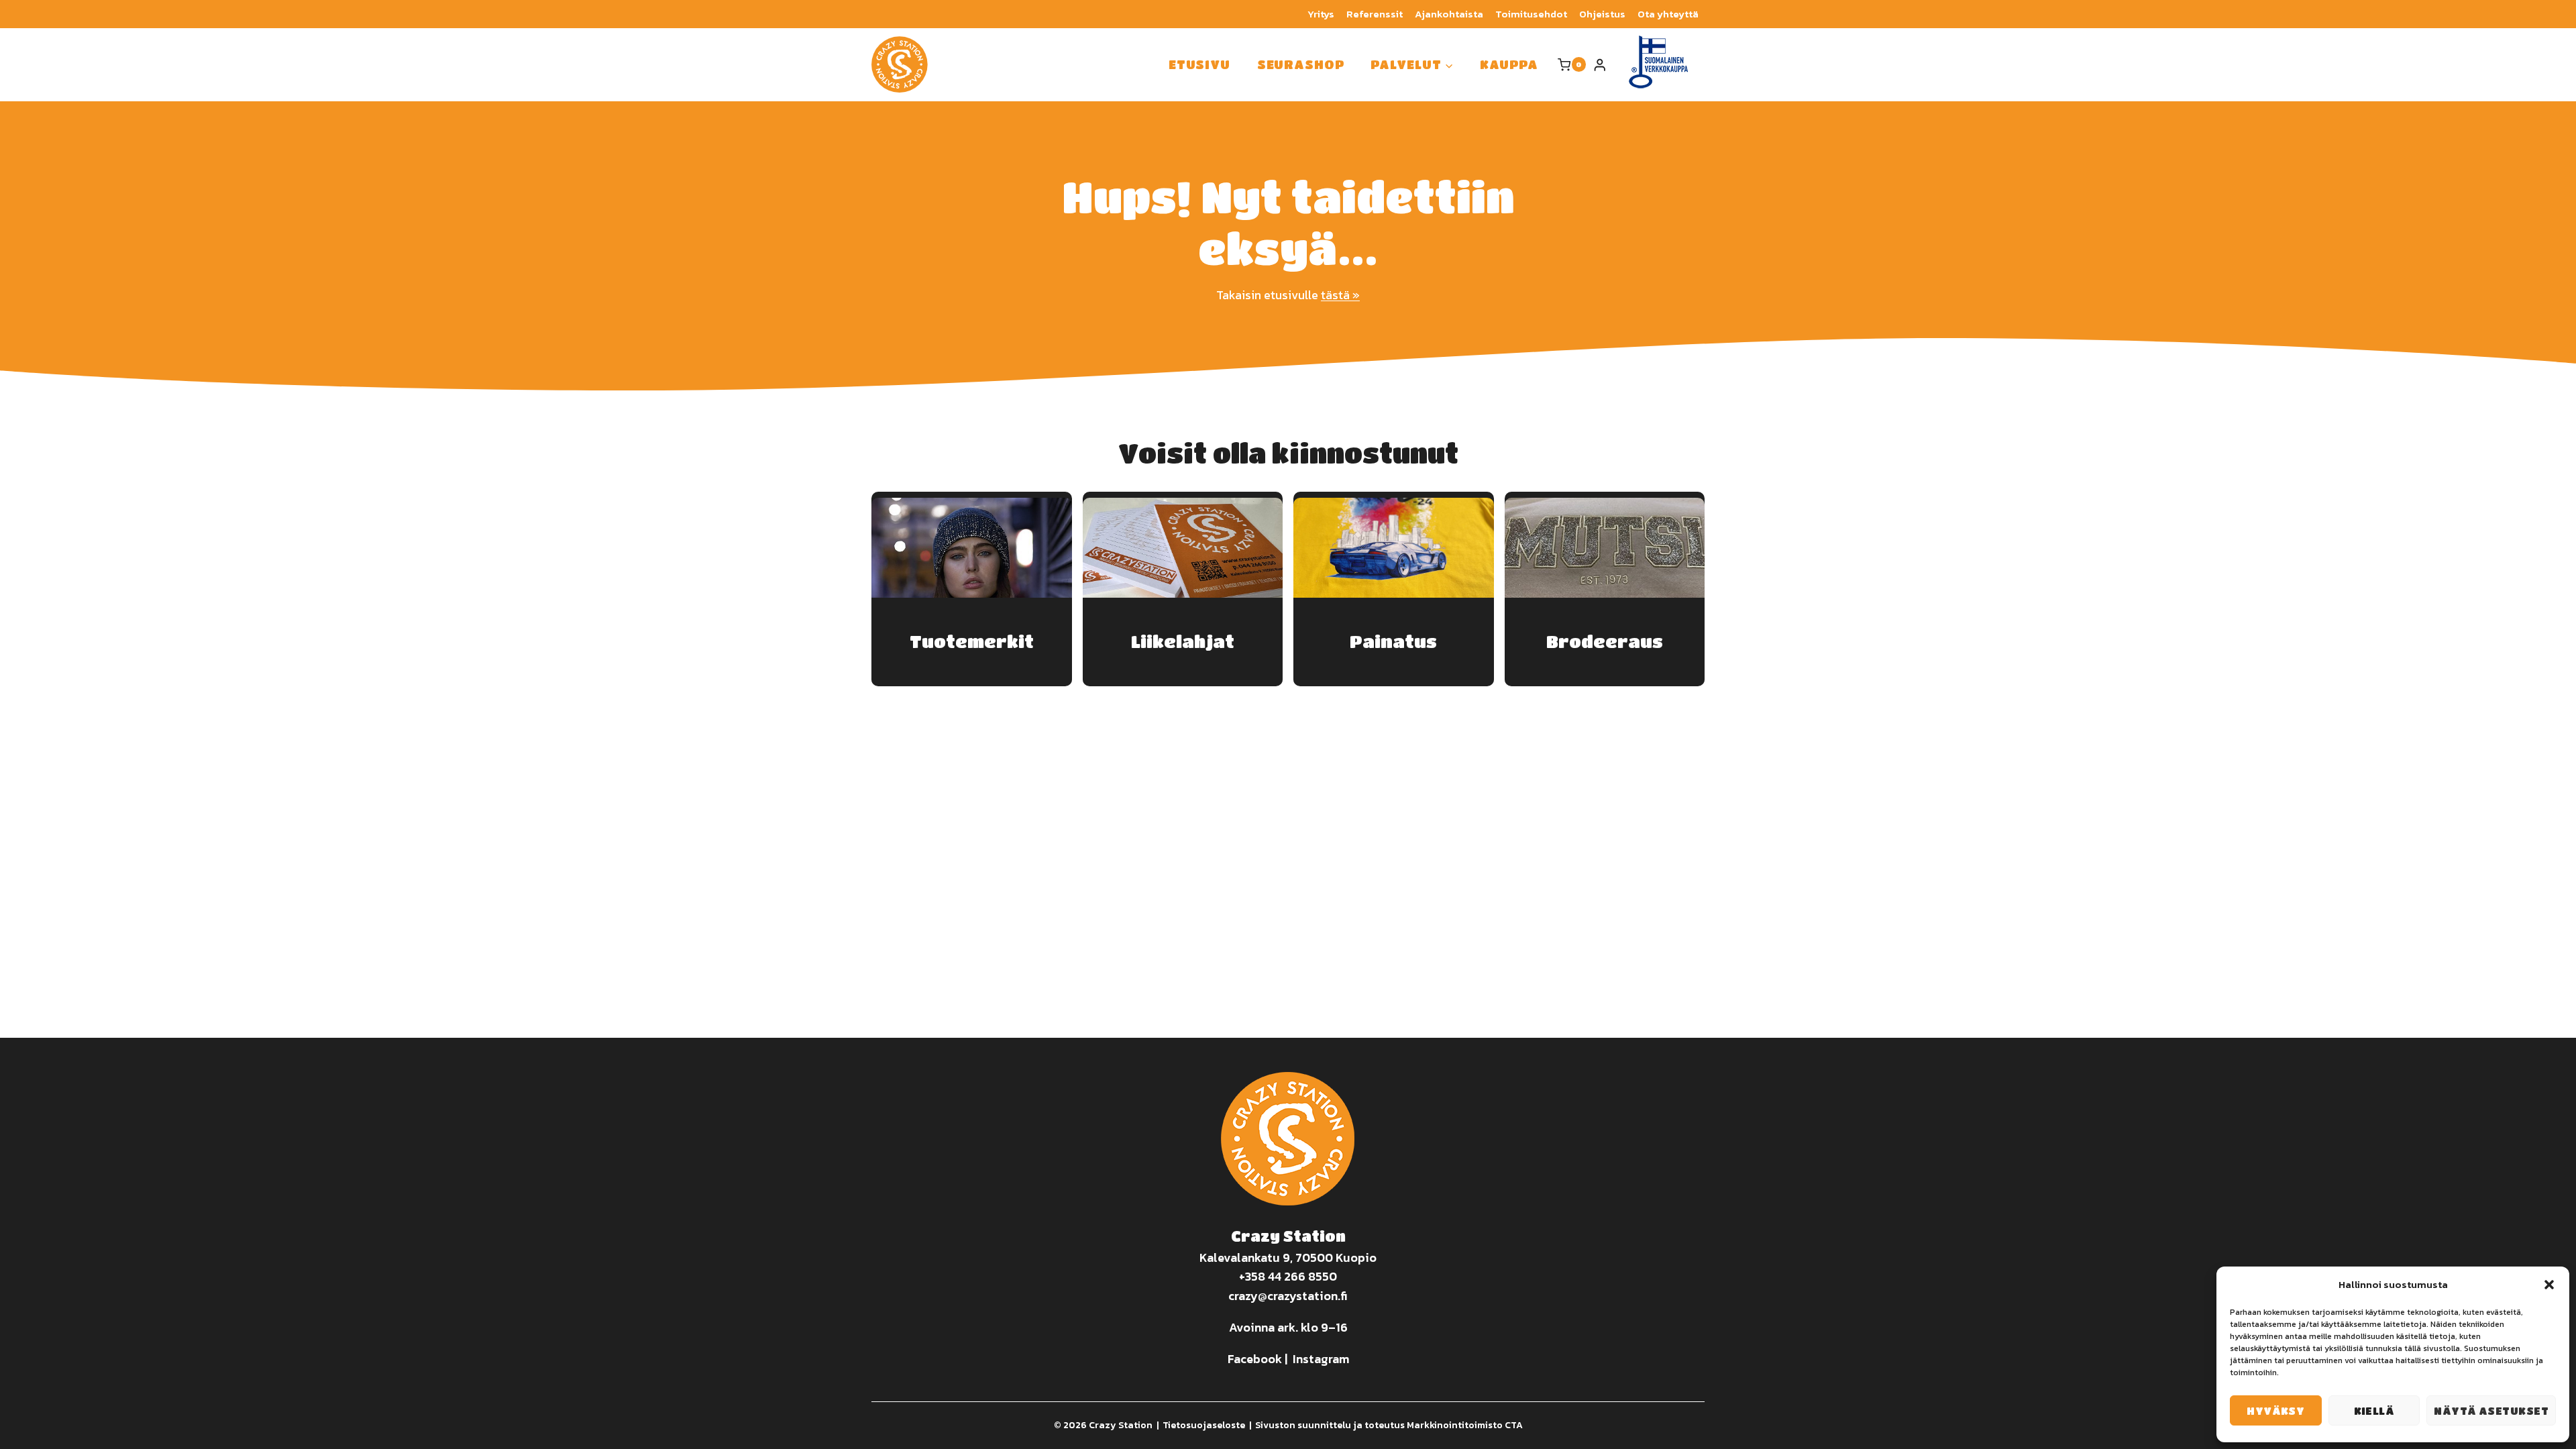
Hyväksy (2275, 1411)
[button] (2549, 1285)
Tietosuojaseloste (1204, 1425)
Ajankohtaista (1449, 14)
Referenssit (1375, 14)
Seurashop (1301, 64)
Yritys (1321, 14)
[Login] (1600, 65)
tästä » (1340, 295)
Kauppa (1509, 64)
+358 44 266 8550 (1288, 1276)
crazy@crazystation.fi (1288, 1296)
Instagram (1321, 1359)
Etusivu (1199, 64)
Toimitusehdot (1531, 14)
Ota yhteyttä (1668, 14)
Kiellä (2374, 1411)
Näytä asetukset (2491, 1411)
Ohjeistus (1602, 14)
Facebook (1255, 1359)
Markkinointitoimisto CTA (1465, 1425)
